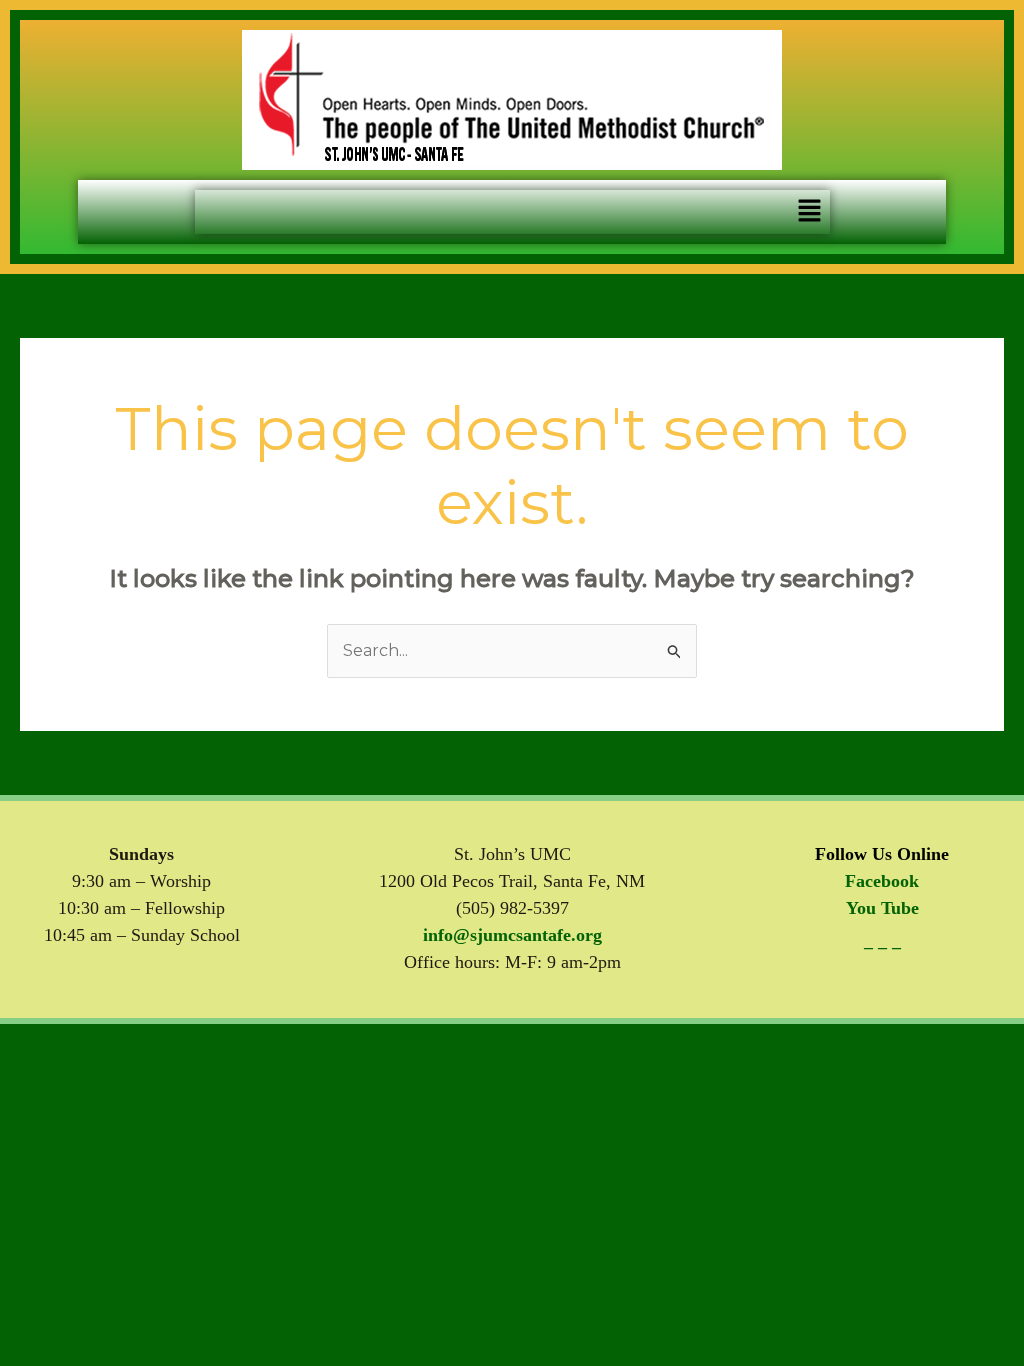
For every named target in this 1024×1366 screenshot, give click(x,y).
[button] (809, 212)
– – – (882, 947)
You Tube (882, 908)
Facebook (882, 881)
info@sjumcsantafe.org (512, 935)
